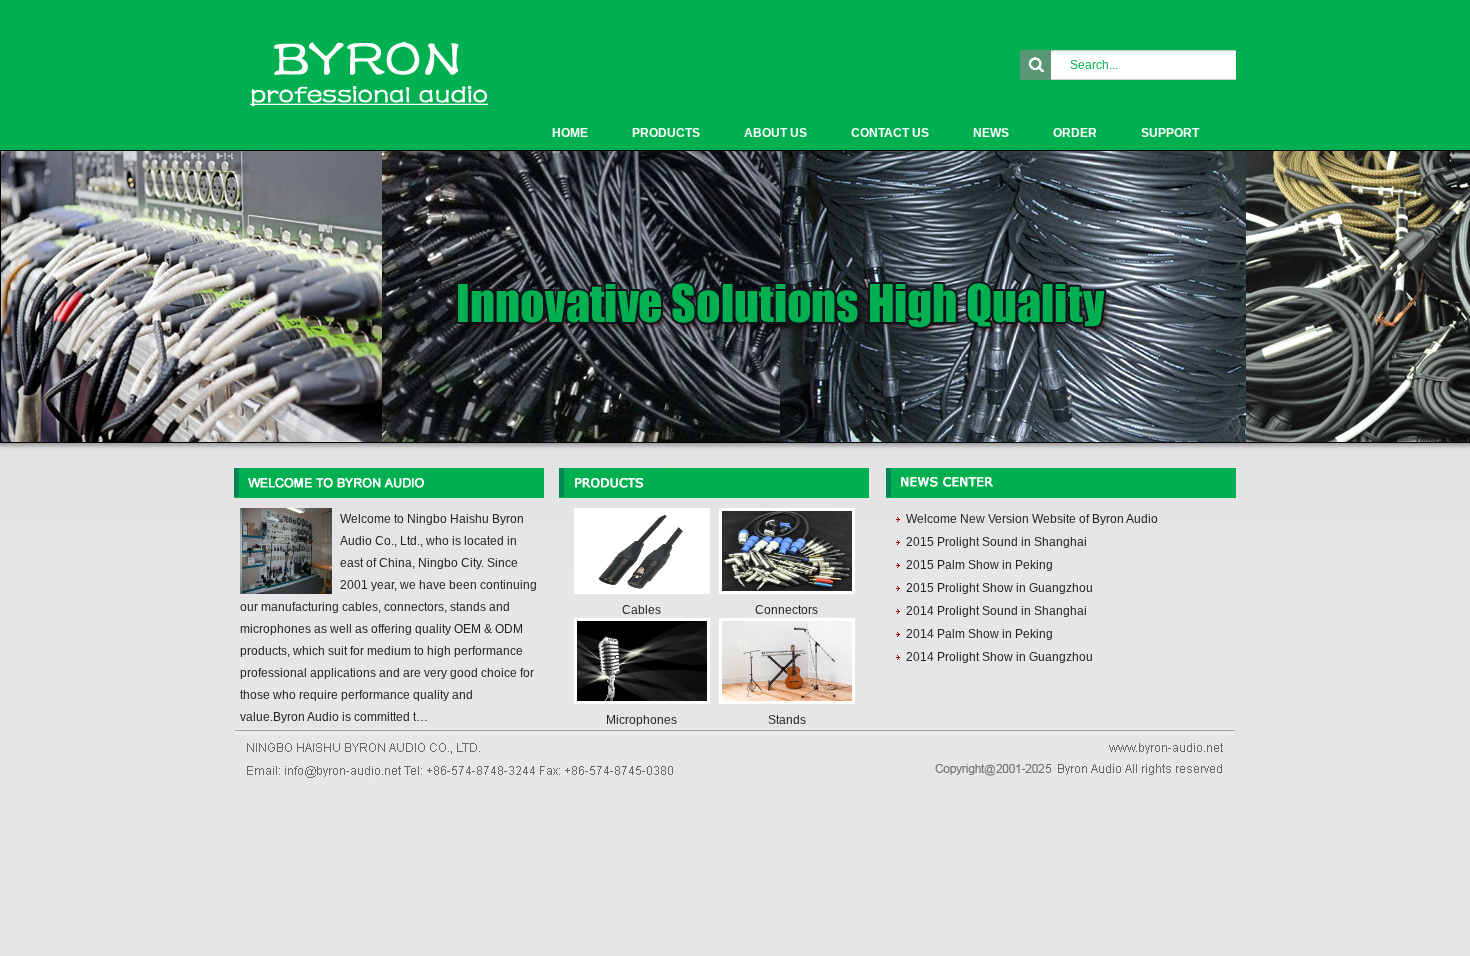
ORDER (1075, 133)
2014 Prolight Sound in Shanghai (996, 611)
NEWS (991, 133)
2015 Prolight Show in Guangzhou (999, 588)
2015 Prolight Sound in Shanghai (996, 542)
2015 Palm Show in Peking (979, 565)
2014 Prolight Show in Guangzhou (999, 657)
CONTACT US (890, 133)
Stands (787, 720)
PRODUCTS (666, 133)
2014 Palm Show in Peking (979, 634)
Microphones (641, 720)
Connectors (786, 610)
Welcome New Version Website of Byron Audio (1032, 519)
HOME (570, 133)
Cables (641, 610)
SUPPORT (1170, 133)
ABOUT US (775, 133)
